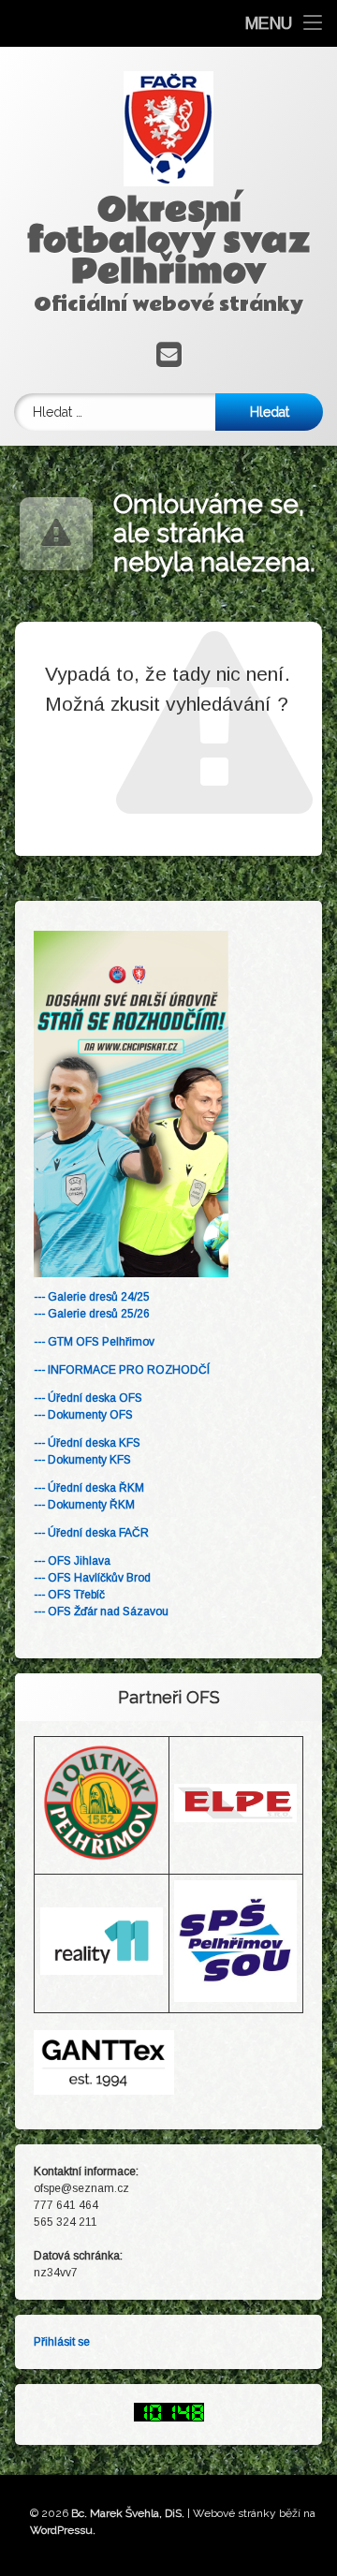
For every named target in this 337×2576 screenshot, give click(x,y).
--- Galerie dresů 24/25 (92, 1297)
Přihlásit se (62, 2342)
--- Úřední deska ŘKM (89, 1488)
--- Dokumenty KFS (82, 1460)
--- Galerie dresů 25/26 (92, 1314)
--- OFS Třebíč (69, 1595)
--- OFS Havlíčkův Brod (92, 1578)
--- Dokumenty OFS (83, 1415)
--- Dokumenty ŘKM (84, 1505)
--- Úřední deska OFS (88, 1398)
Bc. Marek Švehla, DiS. (128, 2513)
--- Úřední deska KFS (87, 1443)
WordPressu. (63, 2530)
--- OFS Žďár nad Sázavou (101, 1612)
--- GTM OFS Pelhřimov (94, 1342)
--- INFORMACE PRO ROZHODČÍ (122, 1370)
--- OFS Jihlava (72, 1561)
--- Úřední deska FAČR (91, 1533)
